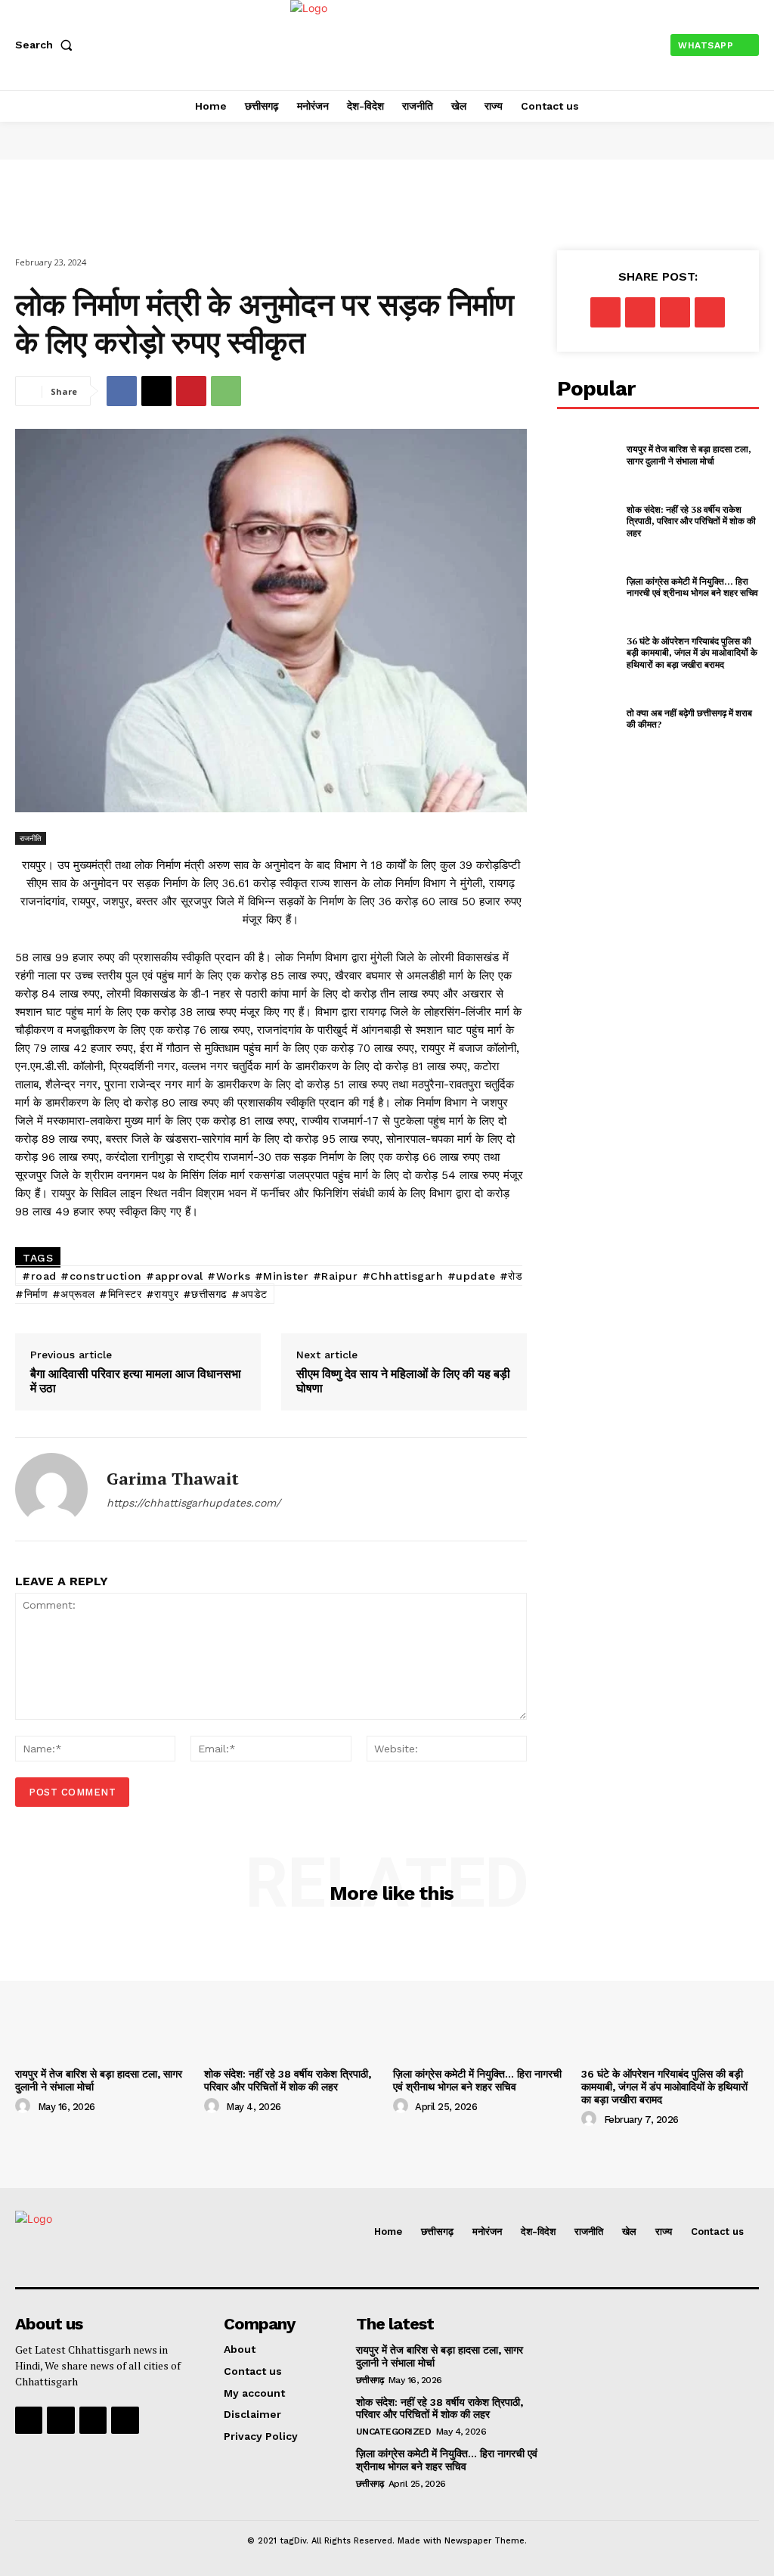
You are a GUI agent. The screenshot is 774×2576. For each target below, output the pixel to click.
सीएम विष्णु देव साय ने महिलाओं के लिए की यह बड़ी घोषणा (403, 1381)
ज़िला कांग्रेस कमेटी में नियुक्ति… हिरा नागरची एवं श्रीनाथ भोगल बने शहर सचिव (692, 587)
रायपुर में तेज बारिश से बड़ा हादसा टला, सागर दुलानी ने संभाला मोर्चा (689, 455)
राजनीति (31, 838)
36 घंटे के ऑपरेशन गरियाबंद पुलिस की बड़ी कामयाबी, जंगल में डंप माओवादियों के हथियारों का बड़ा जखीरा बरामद (692, 653)
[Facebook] (122, 391)
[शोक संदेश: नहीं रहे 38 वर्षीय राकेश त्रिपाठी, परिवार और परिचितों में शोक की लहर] (587, 521)
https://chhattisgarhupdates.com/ (193, 1503)
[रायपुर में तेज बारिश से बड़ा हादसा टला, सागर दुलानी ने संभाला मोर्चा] (587, 455)
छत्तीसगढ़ (370, 2380)
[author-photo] (25, 2106)
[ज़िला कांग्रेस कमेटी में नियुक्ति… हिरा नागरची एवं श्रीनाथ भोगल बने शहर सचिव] (587, 587)
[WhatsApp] (226, 391)
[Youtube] (125, 2420)
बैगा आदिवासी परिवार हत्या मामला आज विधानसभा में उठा (136, 1381)
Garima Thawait (173, 1479)
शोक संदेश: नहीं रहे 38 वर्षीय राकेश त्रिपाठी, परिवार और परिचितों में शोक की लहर (691, 521)
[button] (47, 45)
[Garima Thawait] (51, 1489)
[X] (156, 391)
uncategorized (394, 2432)
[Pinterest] (191, 391)
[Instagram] (60, 2420)
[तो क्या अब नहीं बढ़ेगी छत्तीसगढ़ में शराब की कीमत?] (587, 718)
